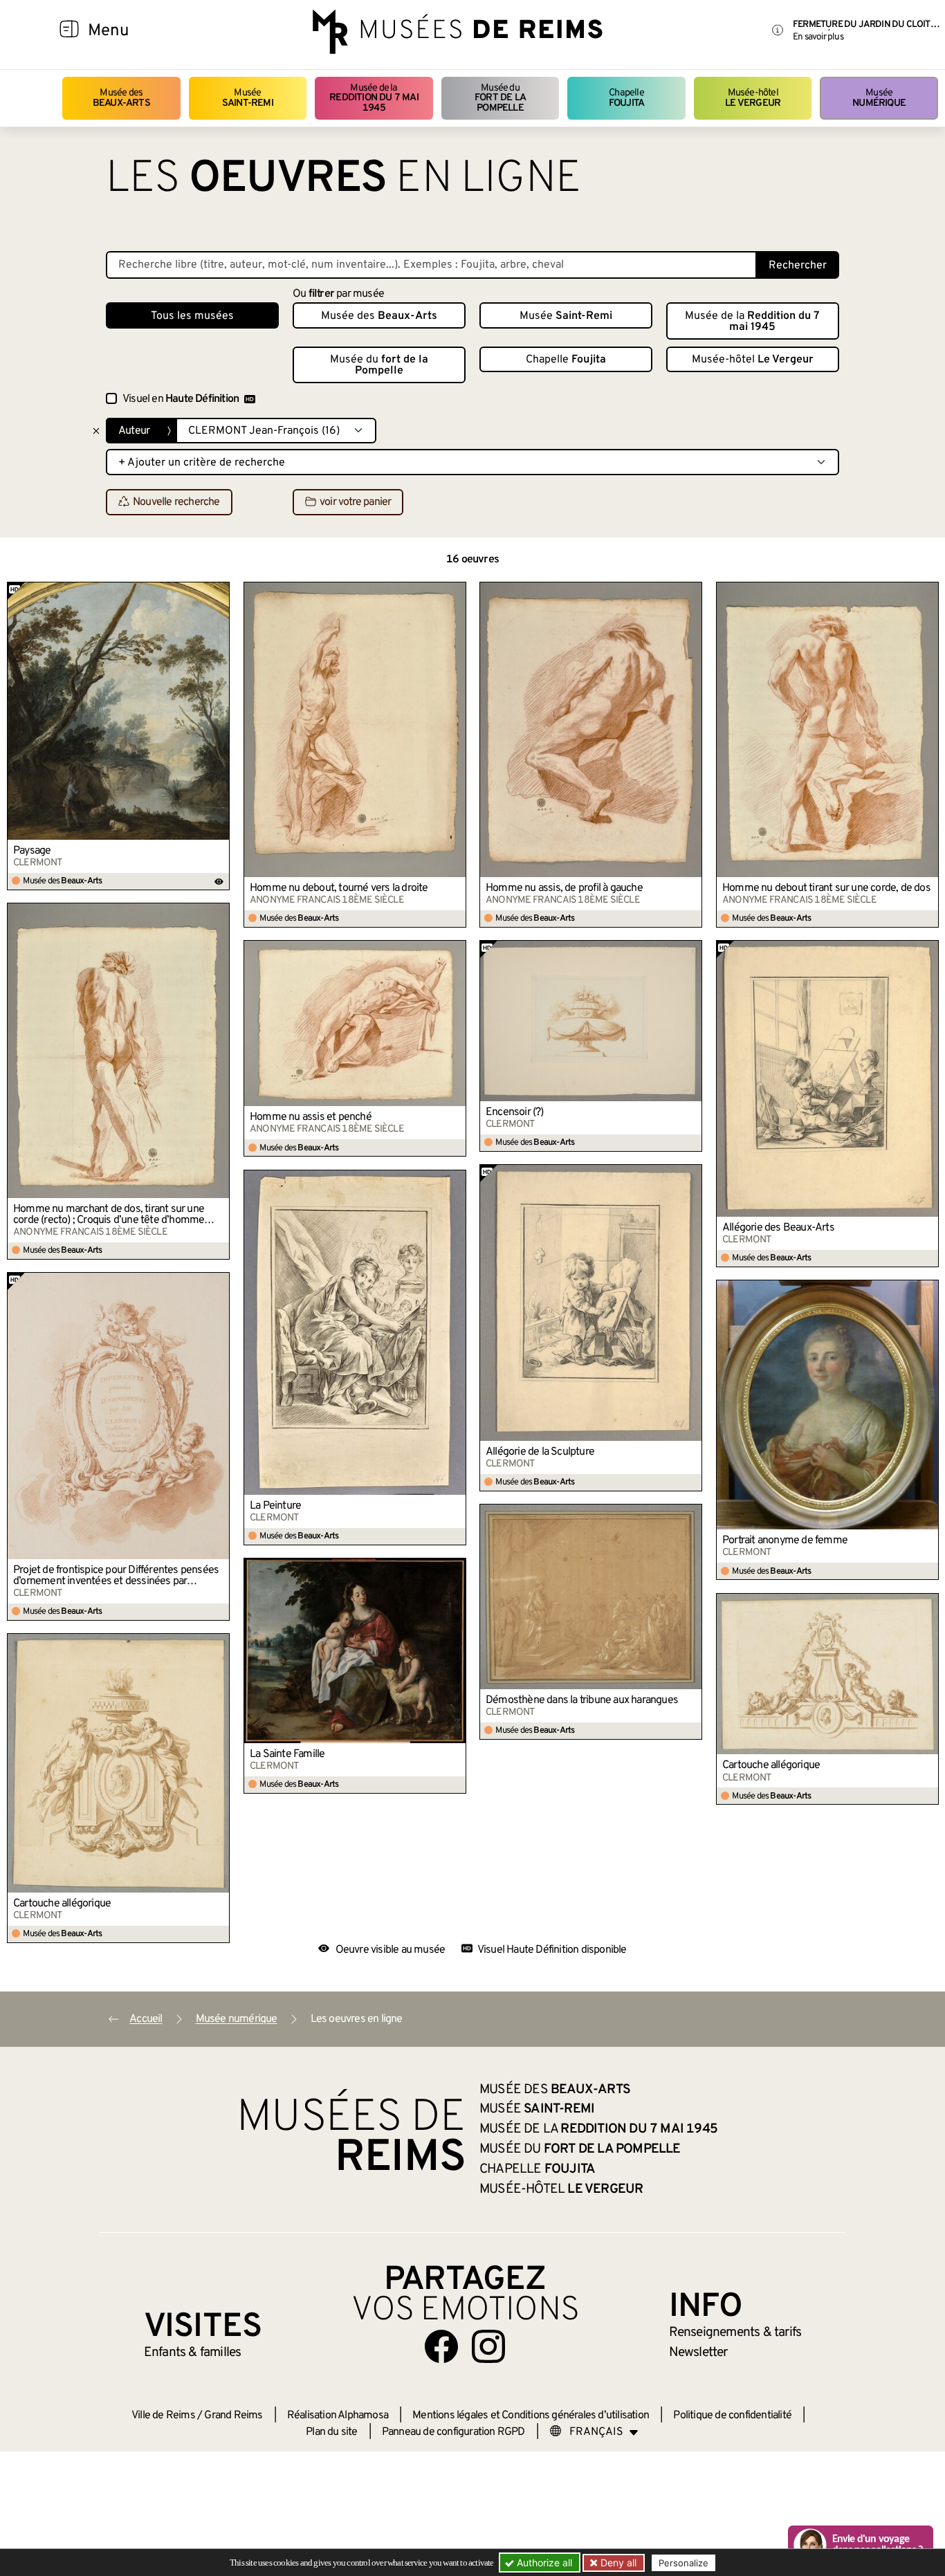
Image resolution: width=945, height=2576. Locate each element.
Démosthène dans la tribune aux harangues (582, 1700)
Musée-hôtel (753, 98)
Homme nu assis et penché (311, 1117)
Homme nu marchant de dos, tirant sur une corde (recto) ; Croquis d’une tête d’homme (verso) (109, 1215)
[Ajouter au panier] (219, 592)
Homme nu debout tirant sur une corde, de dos (826, 888)
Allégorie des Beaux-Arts (778, 1228)
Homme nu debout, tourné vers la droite (339, 888)
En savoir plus (818, 37)
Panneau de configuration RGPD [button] (453, 2432)
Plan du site (331, 2432)
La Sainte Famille (287, 1754)
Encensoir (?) (515, 1112)
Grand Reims (233, 2416)
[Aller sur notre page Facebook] (441, 2346)
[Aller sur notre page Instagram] (488, 2346)
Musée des (121, 98)
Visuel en (181, 399)
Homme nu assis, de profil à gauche (564, 888)
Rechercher (798, 266)
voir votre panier (355, 503)
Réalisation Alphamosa (338, 2416)
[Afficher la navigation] (69, 31)
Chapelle (626, 98)
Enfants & (193, 2353)
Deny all (617, 2563)
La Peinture (275, 1506)
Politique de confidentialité (732, 2416)
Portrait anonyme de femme (785, 1540)
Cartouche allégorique (771, 1765)
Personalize (683, 2563)
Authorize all (543, 2563)
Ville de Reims (163, 2416)
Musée (248, 98)
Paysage (32, 851)
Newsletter (698, 2353)
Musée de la (374, 98)
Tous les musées (192, 316)
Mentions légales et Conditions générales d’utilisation (531, 2416)
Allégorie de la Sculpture (540, 1452)
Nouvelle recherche (176, 503)
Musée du (500, 98)
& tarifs (735, 2333)
